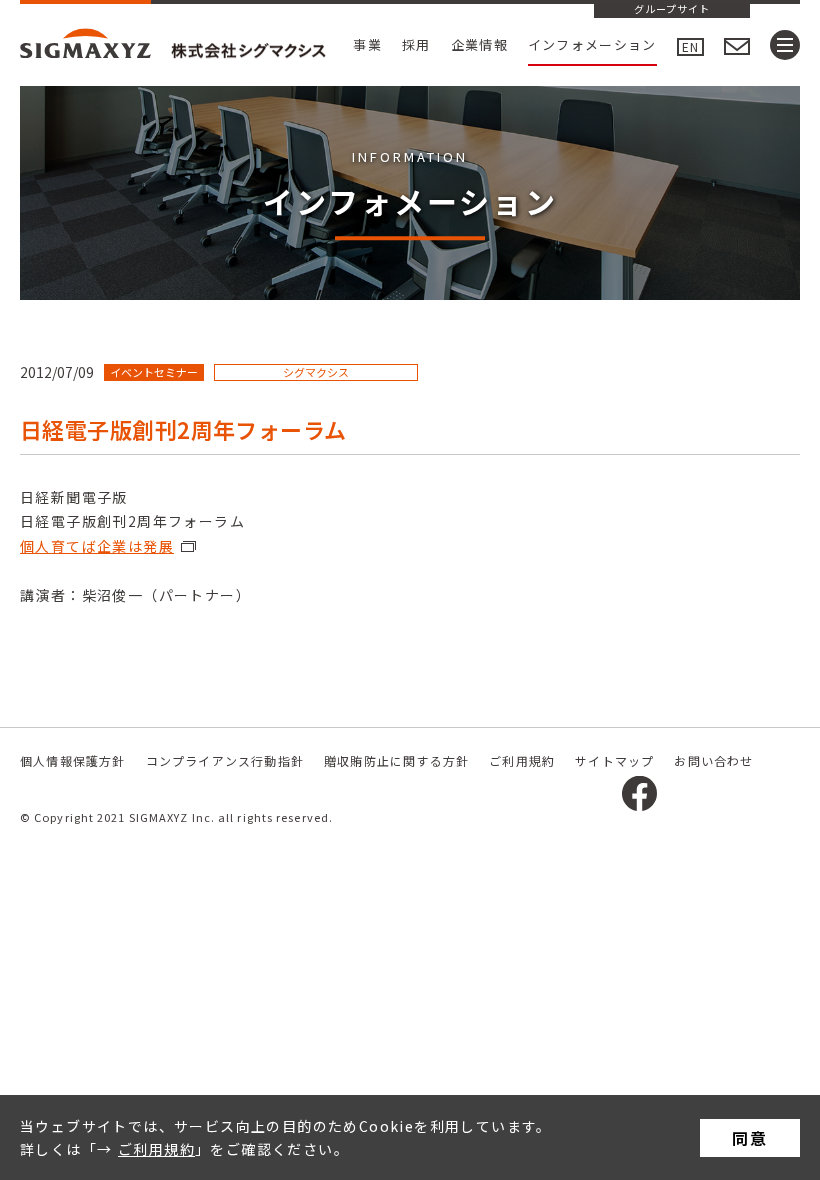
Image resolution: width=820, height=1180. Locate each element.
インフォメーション (592, 44)
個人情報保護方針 (73, 760)
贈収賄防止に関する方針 (396, 760)
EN (690, 46)
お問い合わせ (713, 760)
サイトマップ (614, 760)
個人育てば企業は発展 (97, 546)
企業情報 (479, 44)
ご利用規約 (156, 1149)
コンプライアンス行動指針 (225, 760)
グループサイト (672, 10)
